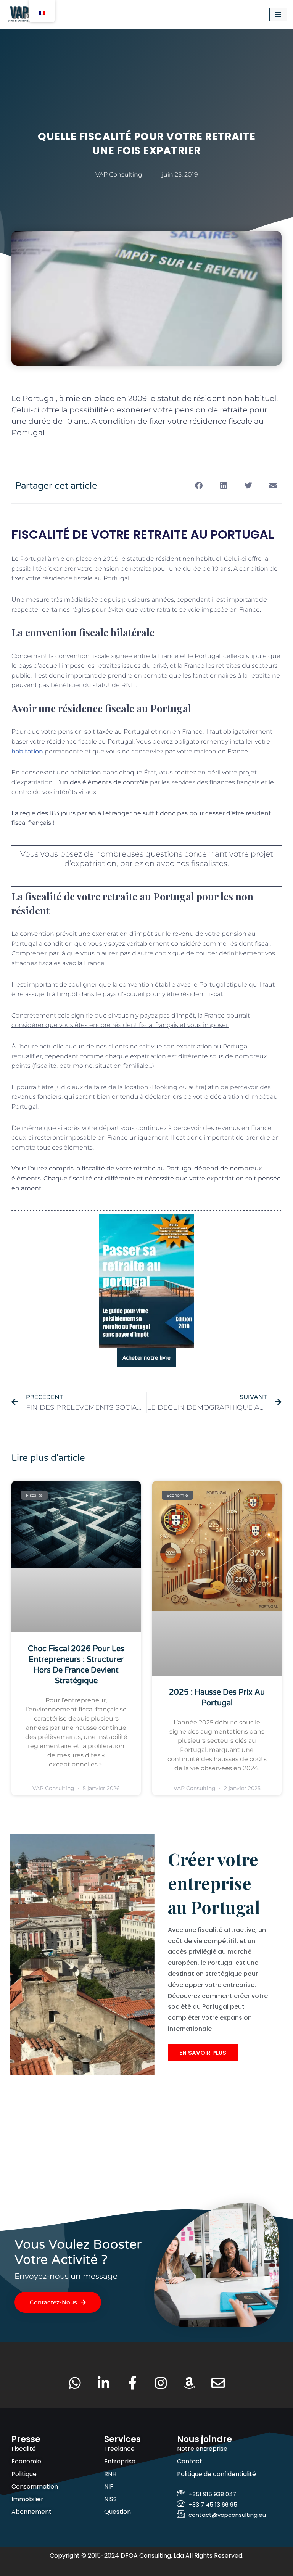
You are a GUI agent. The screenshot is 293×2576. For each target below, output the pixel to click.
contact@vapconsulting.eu (227, 2515)
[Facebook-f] (132, 2383)
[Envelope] (218, 2383)
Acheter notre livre (146, 1357)
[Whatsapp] (75, 2383)
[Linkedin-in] (104, 2383)
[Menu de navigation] (278, 14)
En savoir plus (203, 2053)
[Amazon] (189, 2383)
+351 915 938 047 (212, 2494)
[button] (199, 485)
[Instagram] (161, 2383)
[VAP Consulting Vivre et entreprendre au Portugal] (29, 14)
